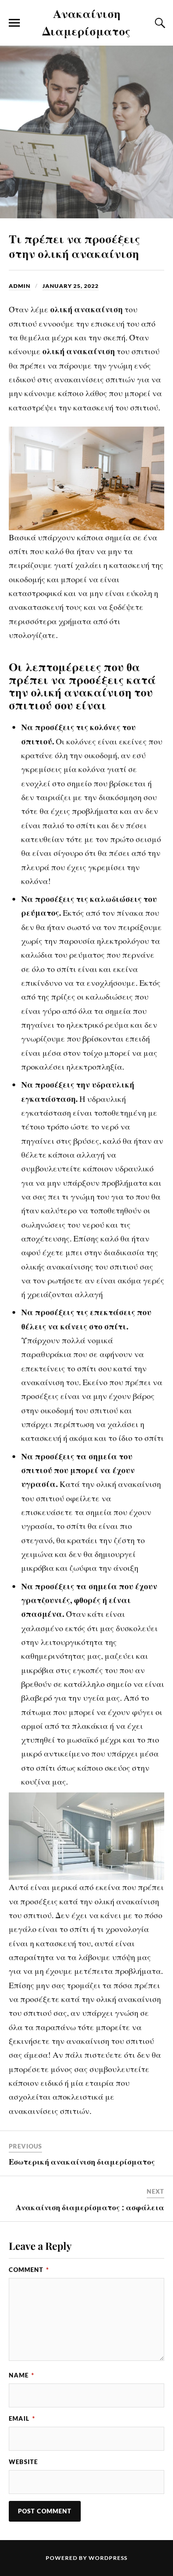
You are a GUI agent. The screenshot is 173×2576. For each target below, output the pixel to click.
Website (23, 2462)
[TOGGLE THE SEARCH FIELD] (159, 23)
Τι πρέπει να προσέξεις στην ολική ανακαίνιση (75, 246)
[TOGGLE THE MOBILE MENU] (14, 23)
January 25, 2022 (71, 286)
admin (20, 286)
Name (21, 2375)
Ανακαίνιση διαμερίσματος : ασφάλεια (90, 2207)
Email (22, 2418)
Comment (29, 2270)
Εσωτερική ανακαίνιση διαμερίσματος (82, 2161)
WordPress (108, 2558)
